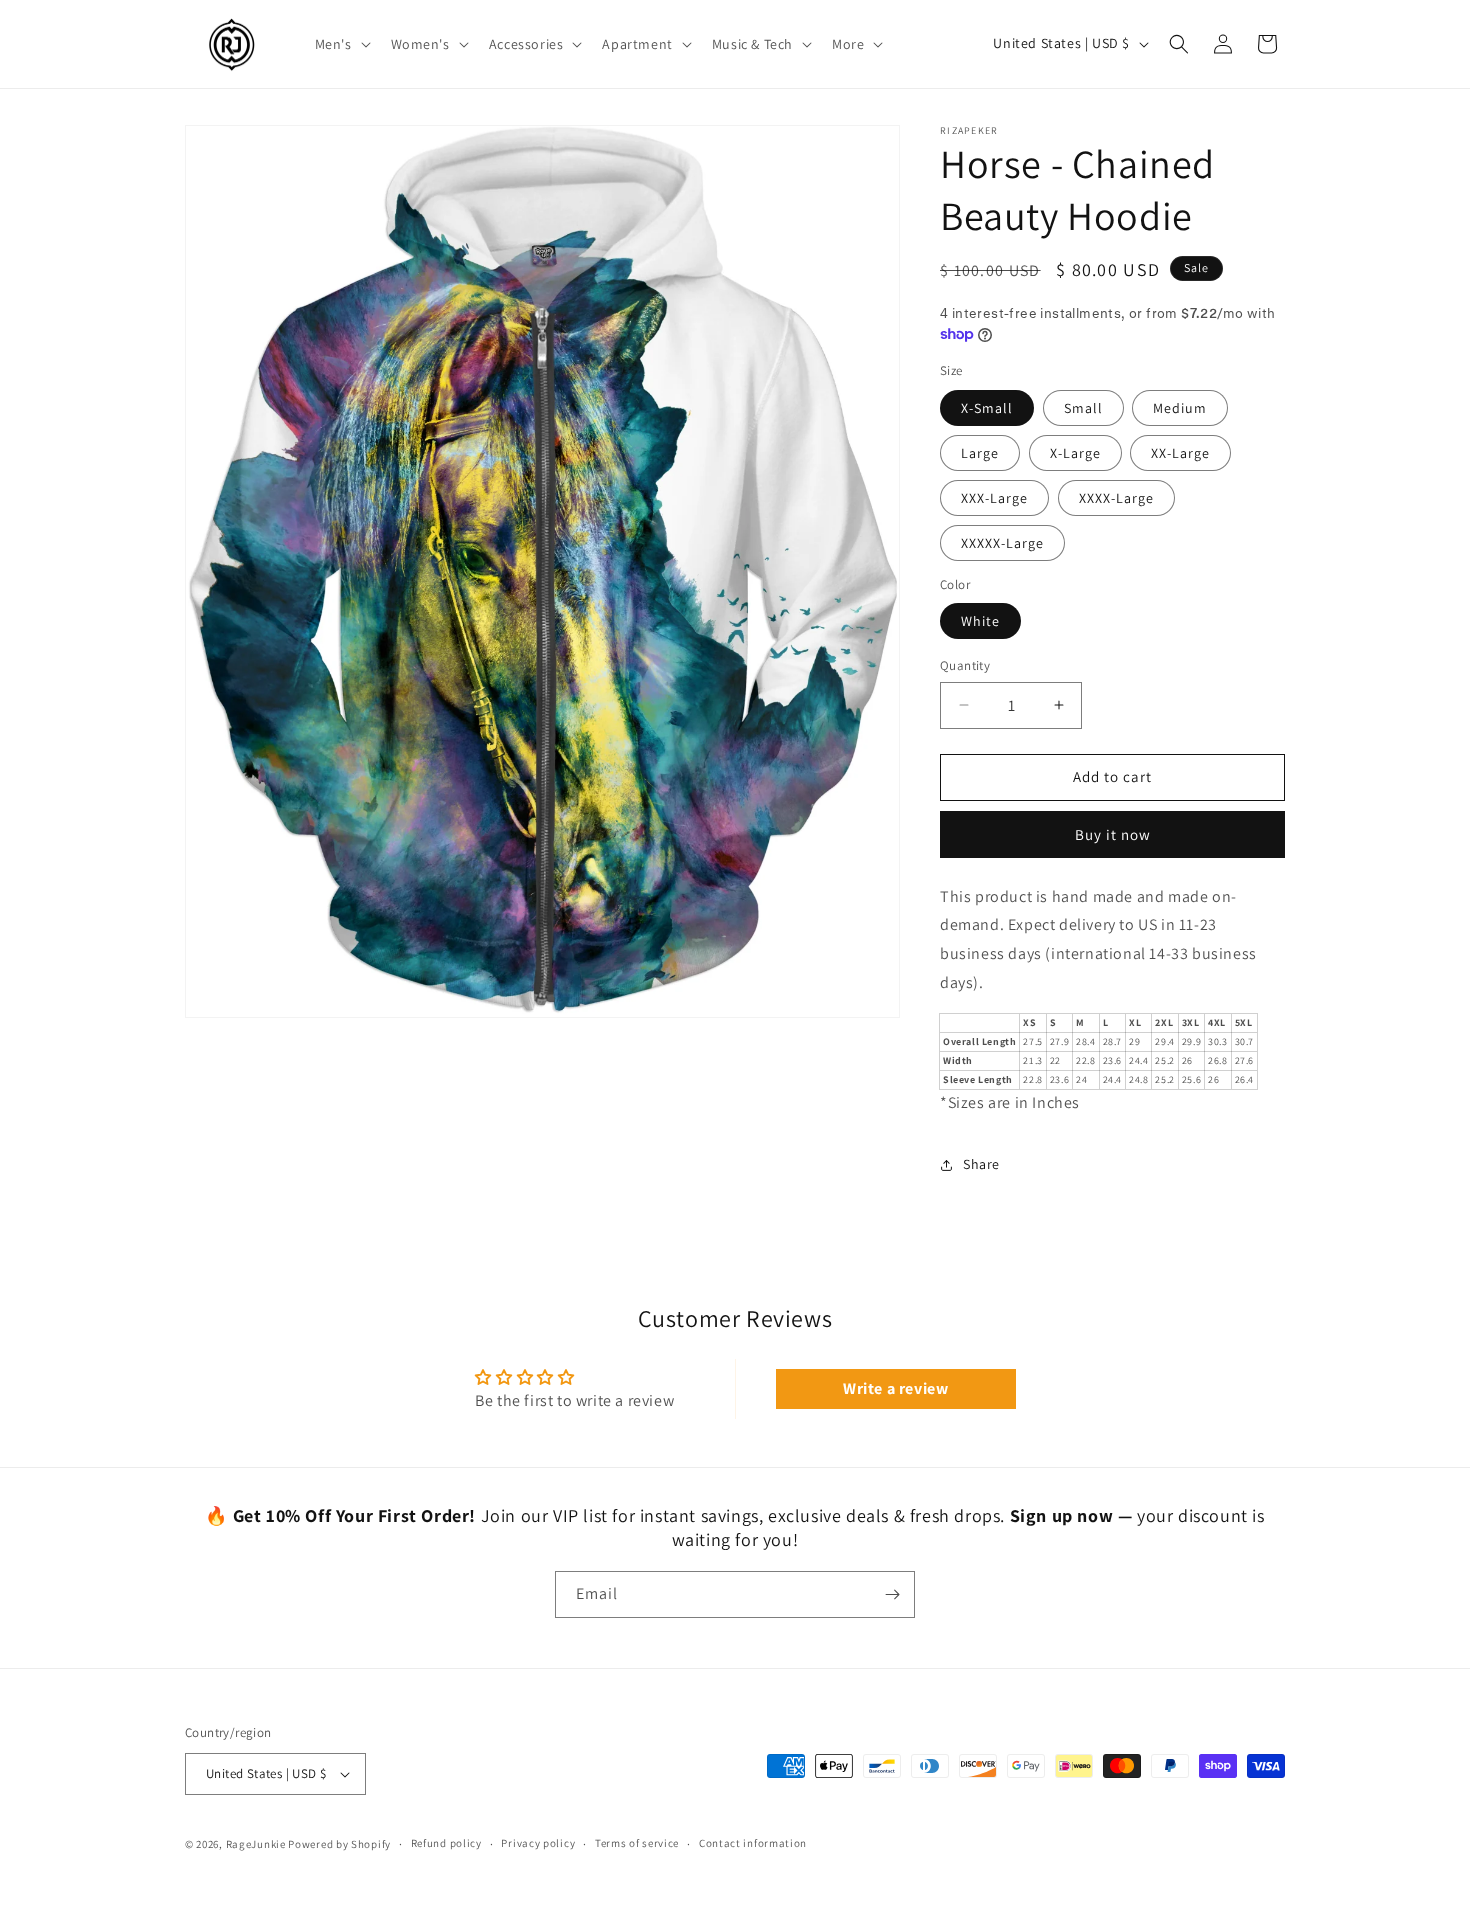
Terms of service (637, 1843)
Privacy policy (538, 1843)
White (980, 621)
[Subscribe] (892, 1594)
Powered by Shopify (339, 1844)
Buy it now (1113, 834)
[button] (341, 44)
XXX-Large (994, 498)
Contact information (753, 1843)
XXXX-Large (1116, 498)
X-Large (1075, 453)
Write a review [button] (895, 1388)
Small (1083, 408)
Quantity (965, 665)
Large (980, 453)
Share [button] (981, 1164)
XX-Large (1180, 453)
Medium (1180, 408)
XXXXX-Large (1002, 543)
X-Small (987, 408)
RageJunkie (256, 1844)
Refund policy (446, 1843)
